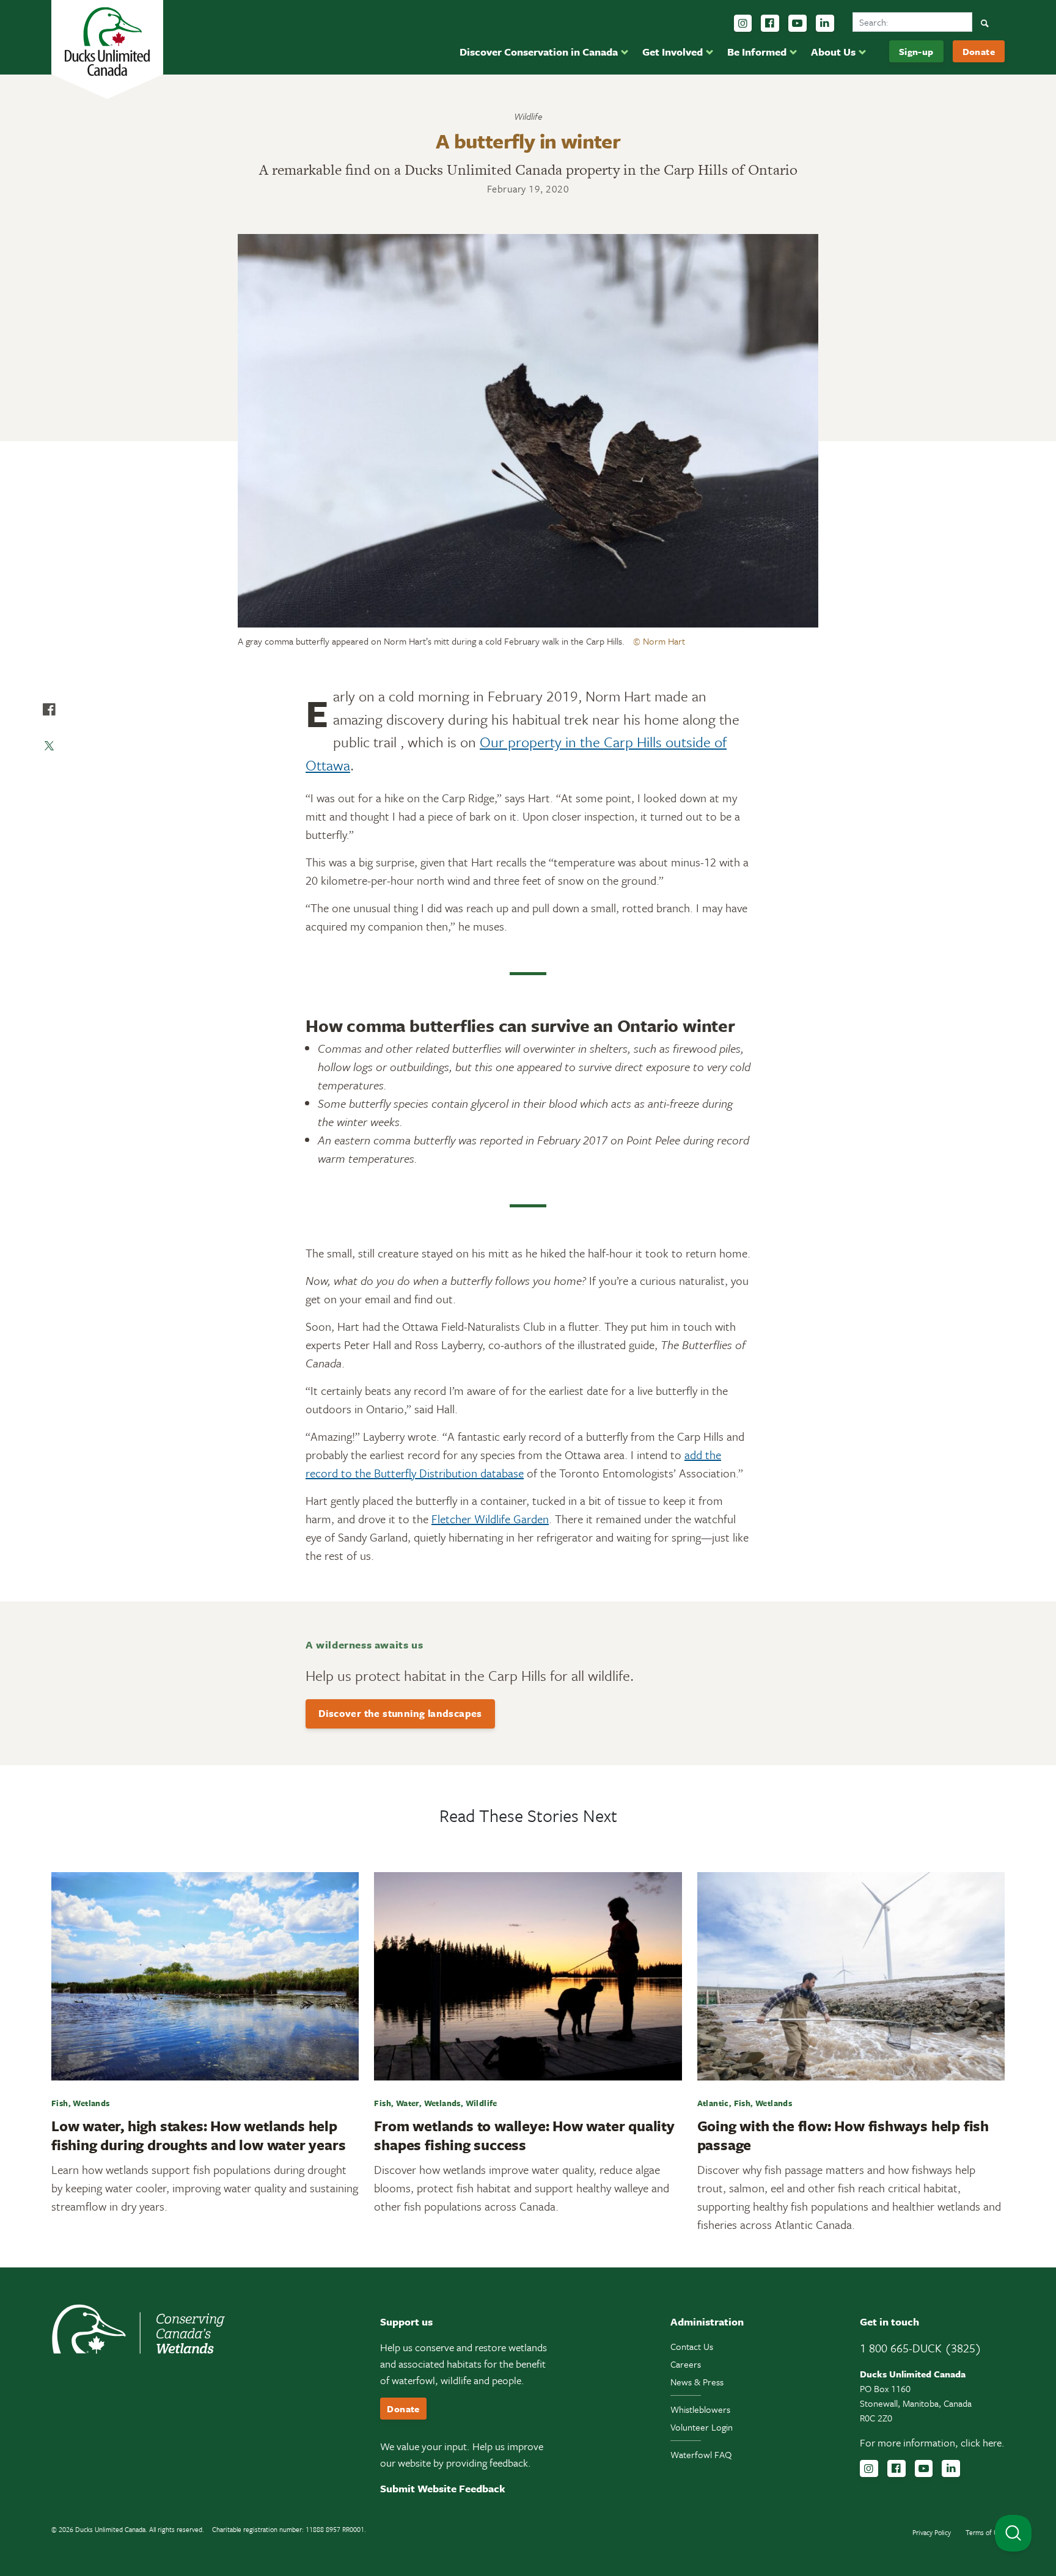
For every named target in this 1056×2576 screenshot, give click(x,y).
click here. (983, 2442)
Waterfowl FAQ (701, 2454)
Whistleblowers (700, 2409)
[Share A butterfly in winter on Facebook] (49, 709)
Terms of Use (985, 2532)
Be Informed (757, 52)
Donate (979, 51)
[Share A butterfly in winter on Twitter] (49, 746)
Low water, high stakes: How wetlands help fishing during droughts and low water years (198, 2135)
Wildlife (528, 116)
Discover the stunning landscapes (400, 1713)
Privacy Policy (932, 2532)
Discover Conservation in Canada (539, 52)
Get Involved (673, 52)
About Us (833, 52)
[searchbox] (912, 22)
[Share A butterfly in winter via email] (49, 783)
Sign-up (916, 51)
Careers (686, 2364)
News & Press (697, 2382)
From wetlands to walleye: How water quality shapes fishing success (524, 2135)
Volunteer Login (702, 2427)
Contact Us (692, 2346)
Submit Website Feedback (443, 2488)
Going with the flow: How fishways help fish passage (843, 2135)
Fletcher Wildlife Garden (490, 1519)
